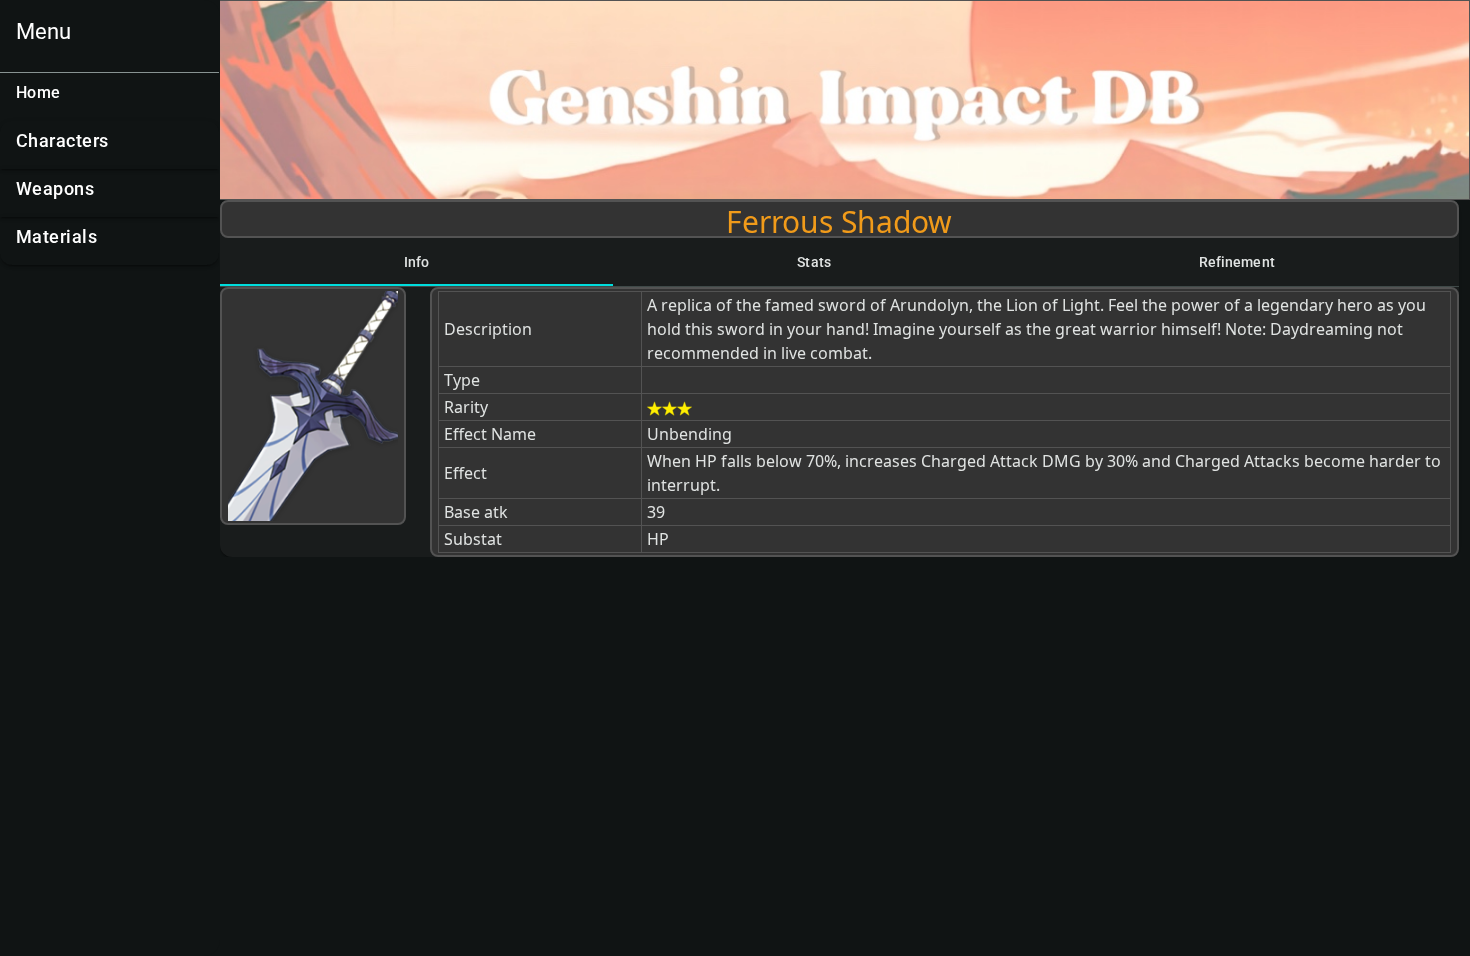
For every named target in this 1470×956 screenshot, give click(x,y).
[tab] (416, 262)
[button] (109, 145)
